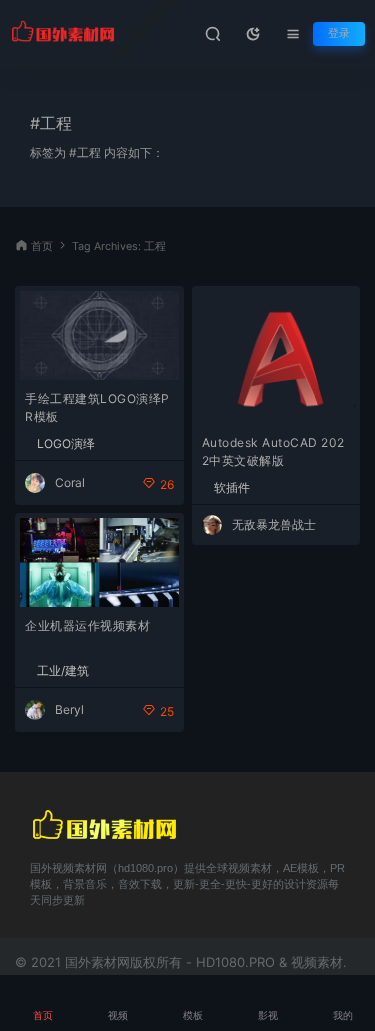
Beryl (69, 709)
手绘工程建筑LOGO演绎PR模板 (97, 407)
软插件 (232, 488)
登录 (339, 33)
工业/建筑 (63, 671)
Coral (70, 482)
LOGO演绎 (66, 444)
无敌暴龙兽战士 (274, 524)
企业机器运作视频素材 (87, 625)
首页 (42, 246)
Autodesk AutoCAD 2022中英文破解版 (273, 451)
